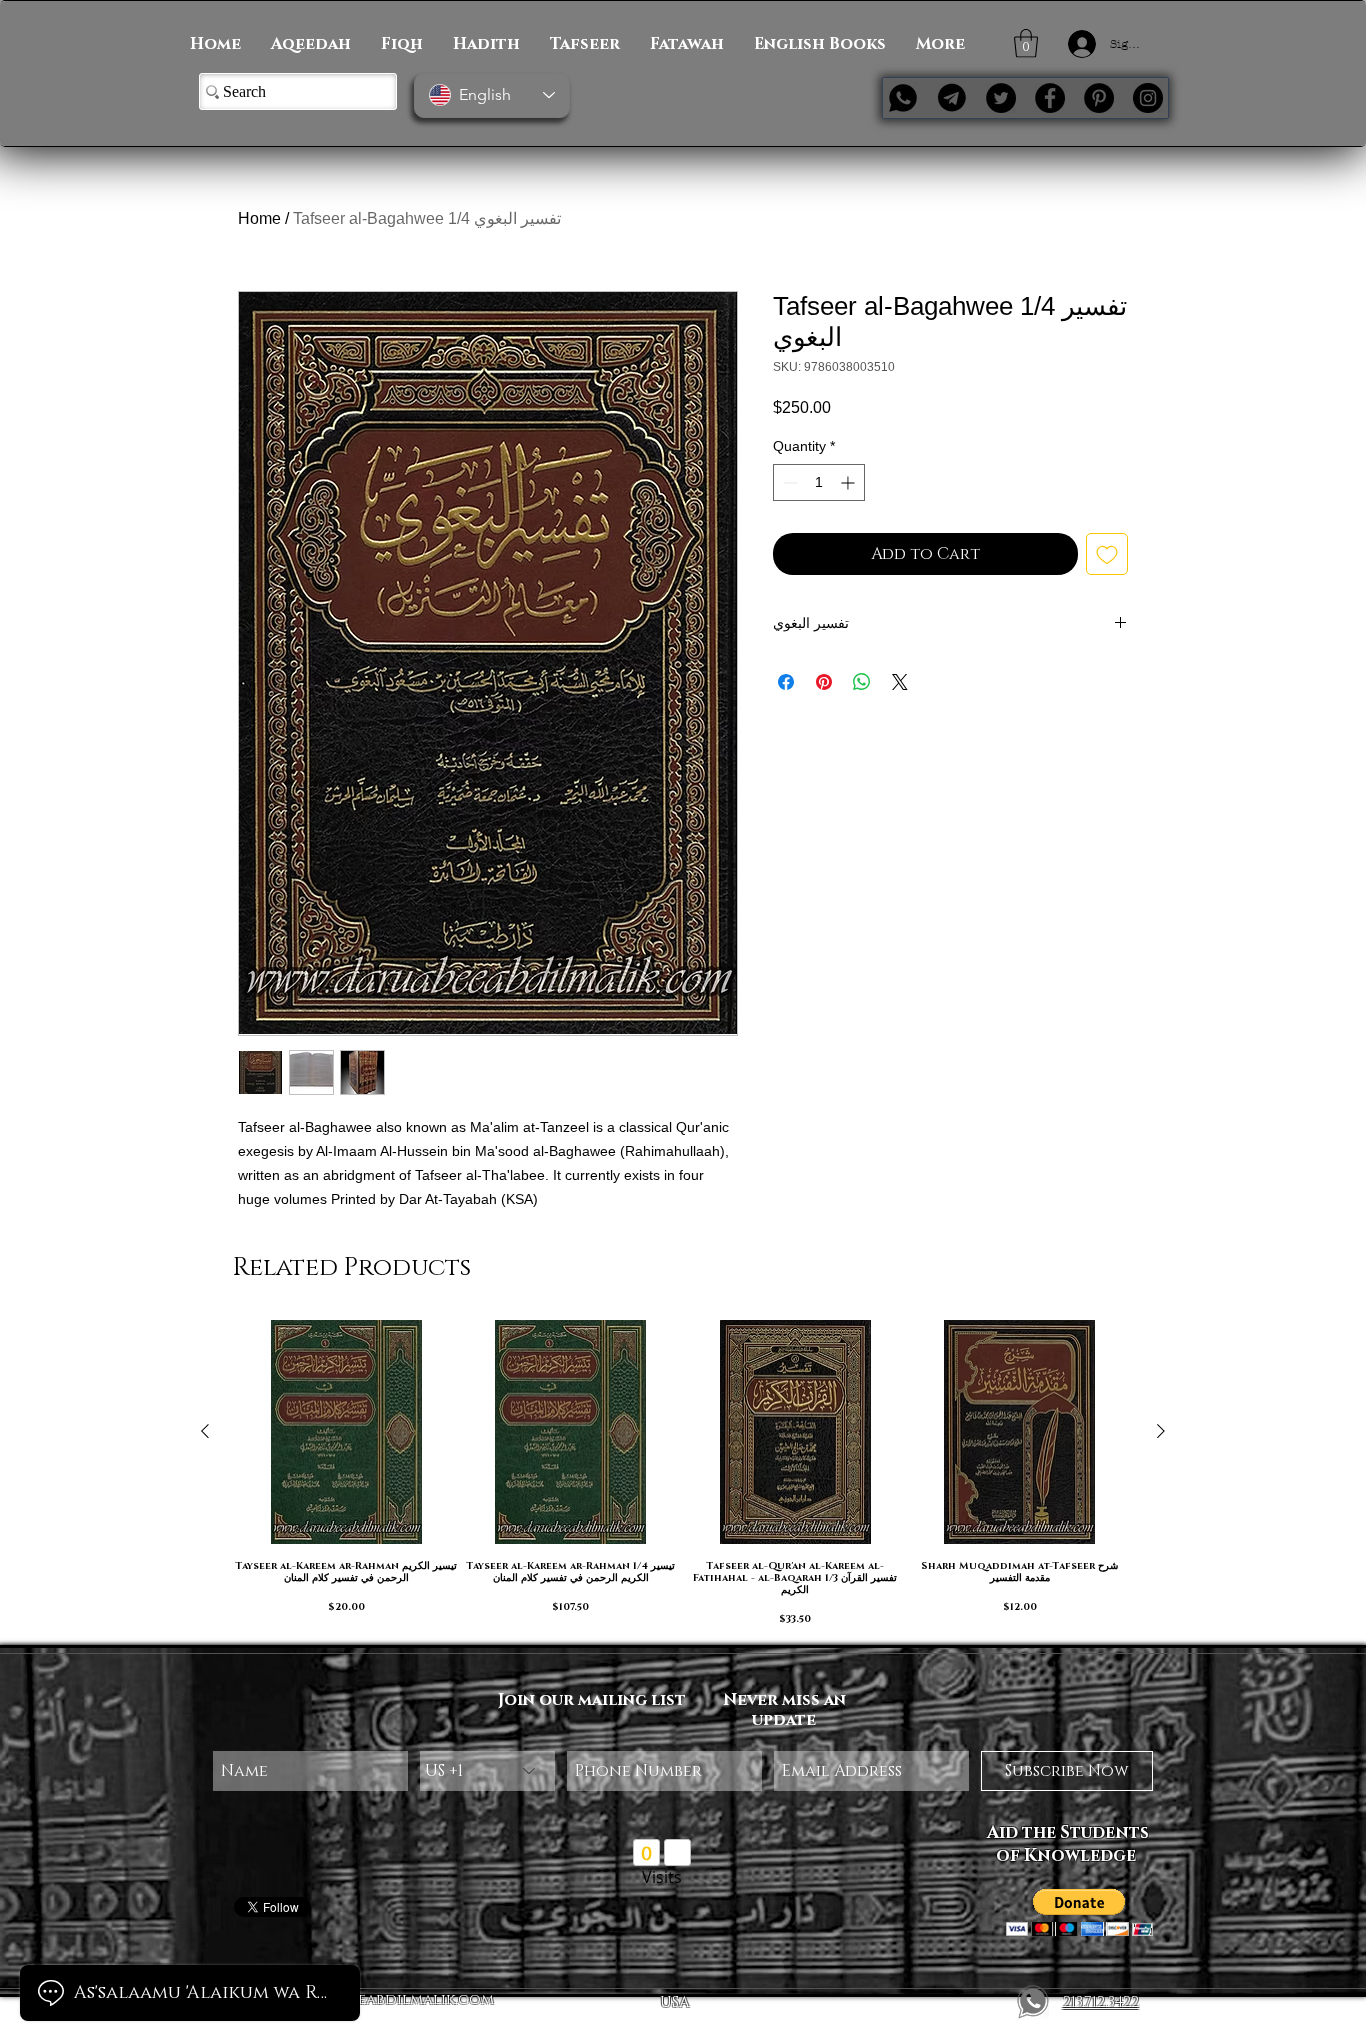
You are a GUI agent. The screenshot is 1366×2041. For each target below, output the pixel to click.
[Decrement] (788, 482)
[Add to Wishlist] (1107, 554)
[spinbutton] (819, 482)
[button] (1026, 43)
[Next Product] (1161, 1431)
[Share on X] (900, 682)
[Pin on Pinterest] (824, 682)
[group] (683, 1473)
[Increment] (849, 482)
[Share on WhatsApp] (862, 682)
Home (259, 218)
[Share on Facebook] (786, 682)
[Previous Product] (205, 1431)
